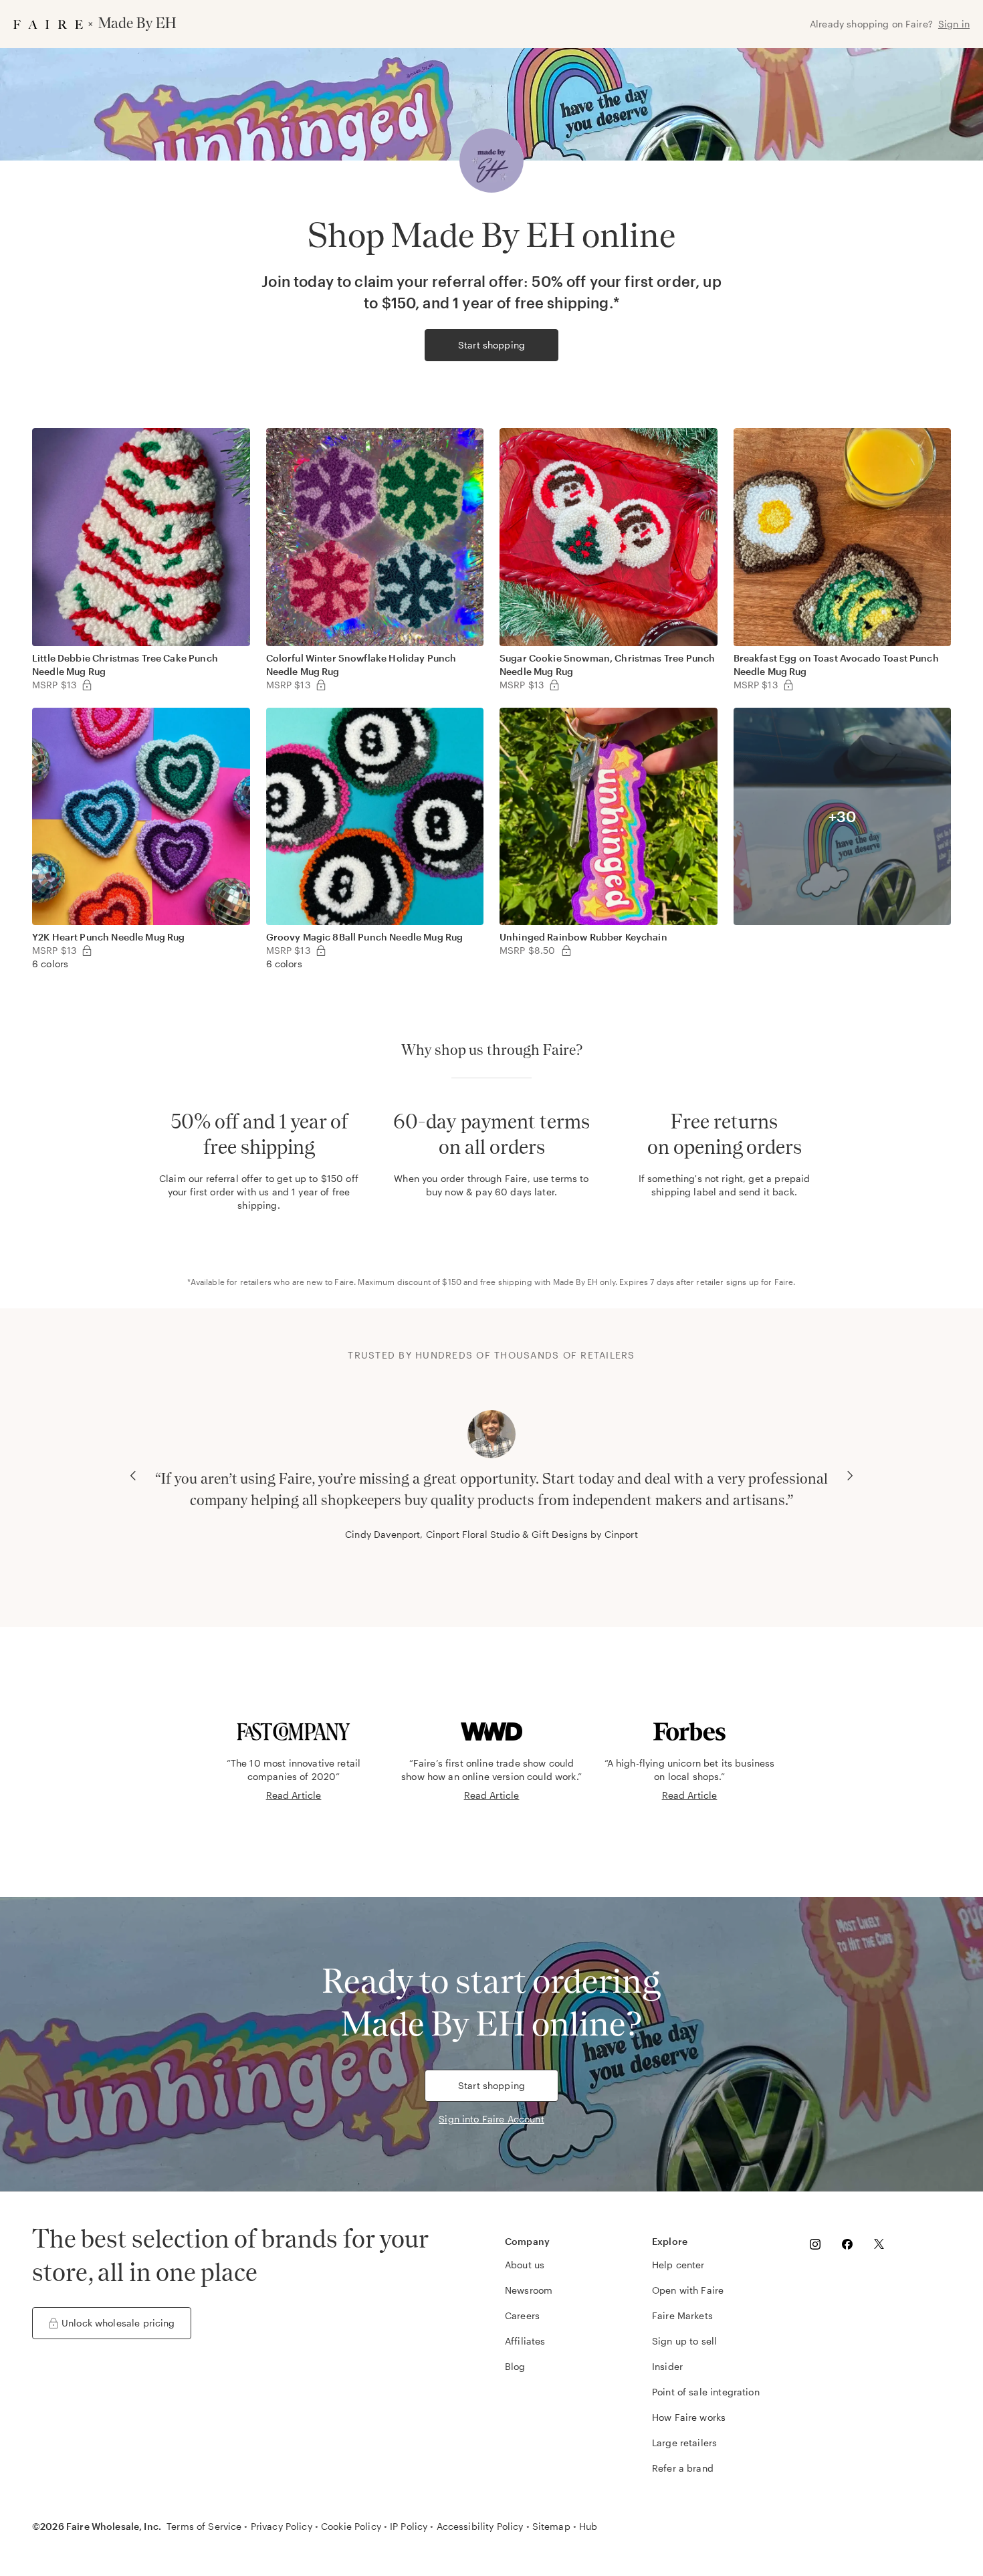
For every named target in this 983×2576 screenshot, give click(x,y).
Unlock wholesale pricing (118, 2323)
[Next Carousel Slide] (850, 1476)
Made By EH (576, 1282)
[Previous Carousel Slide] (133, 1476)
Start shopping (491, 345)
